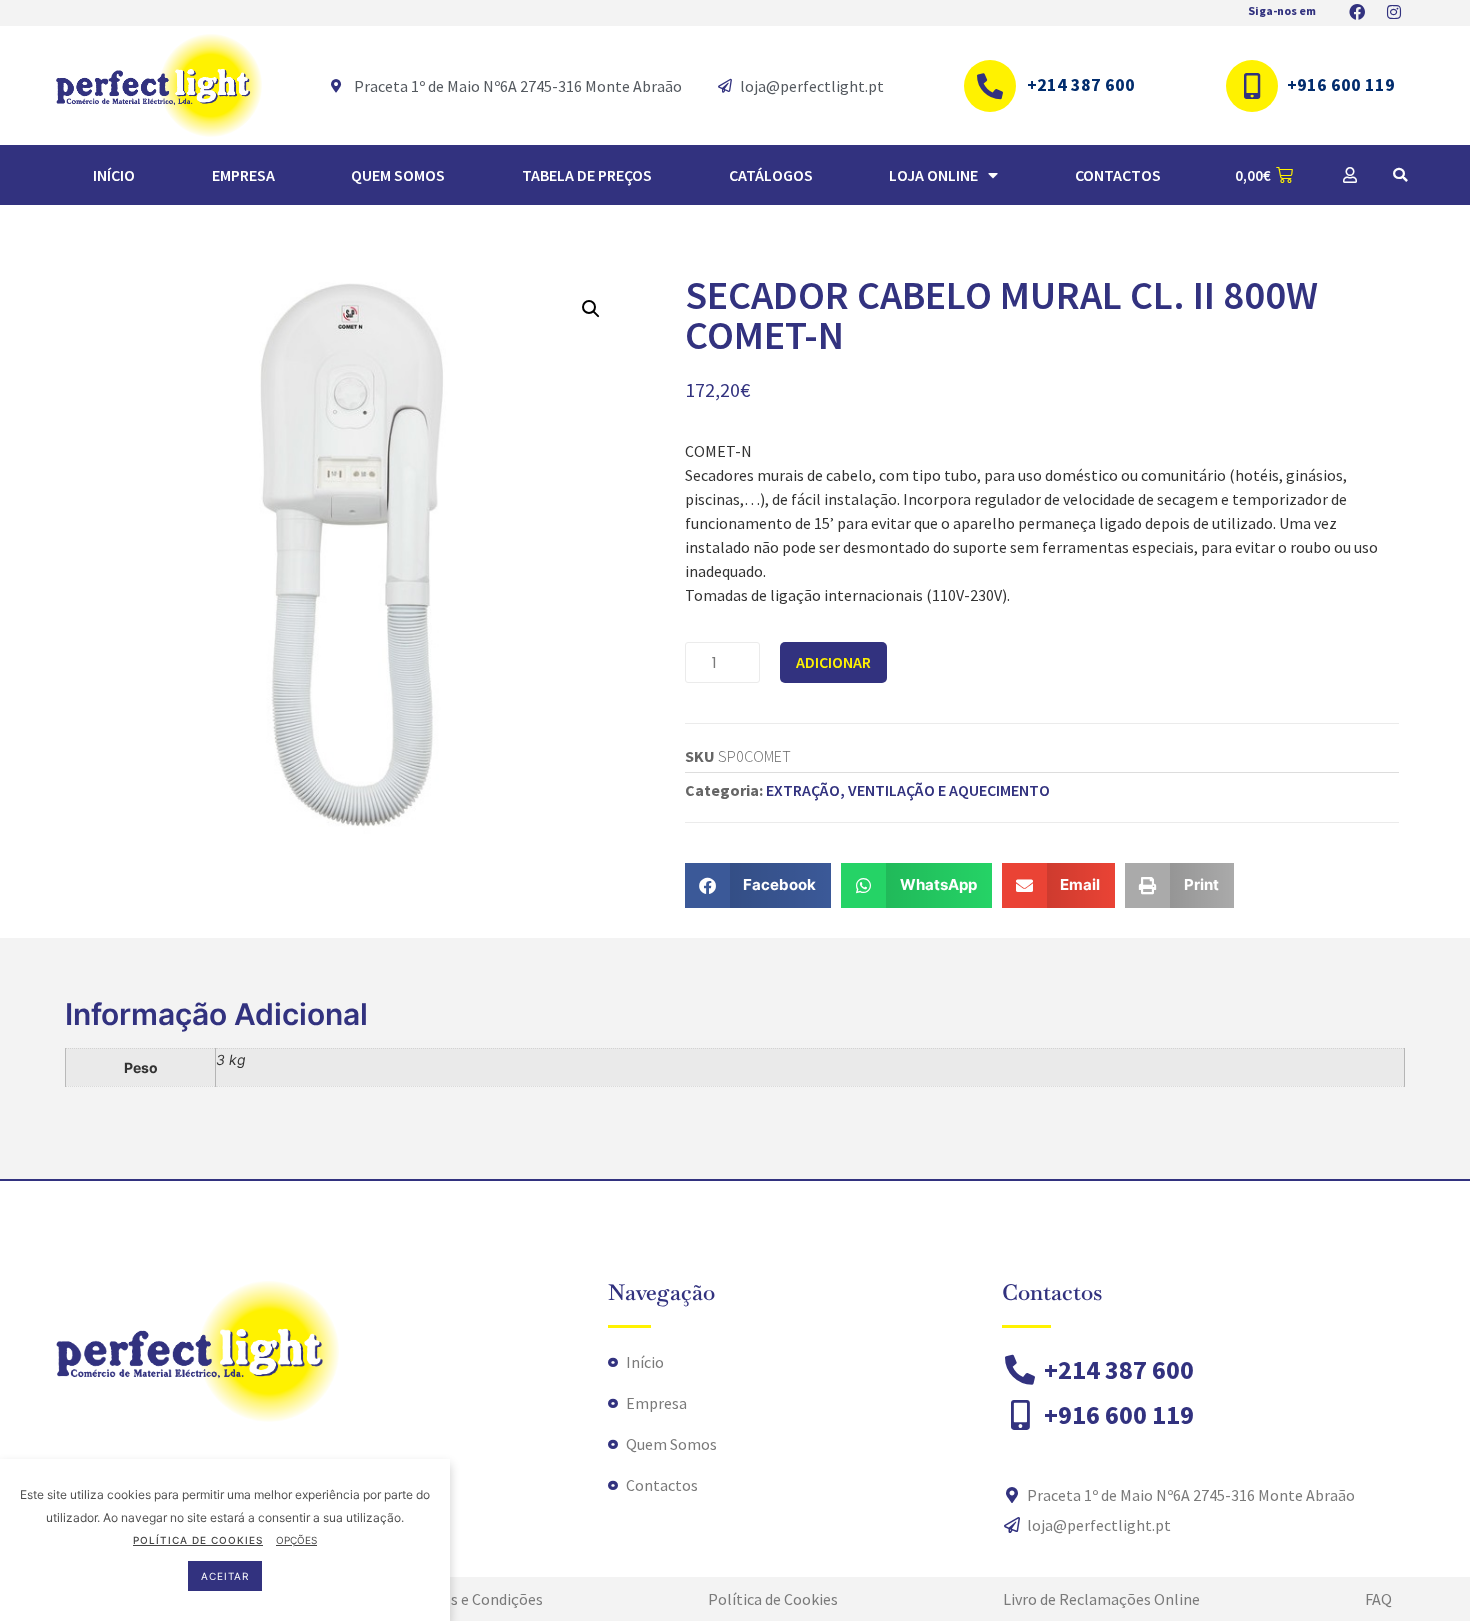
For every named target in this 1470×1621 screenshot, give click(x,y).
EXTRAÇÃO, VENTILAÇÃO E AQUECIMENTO (908, 790)
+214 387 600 (1081, 84)
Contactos (1118, 175)
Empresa (243, 175)
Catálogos (771, 175)
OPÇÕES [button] (296, 1540)
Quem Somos (398, 175)
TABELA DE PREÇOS (587, 175)
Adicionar (833, 662)
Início (114, 175)
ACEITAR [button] (225, 1576)
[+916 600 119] (1252, 86)
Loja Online (933, 175)
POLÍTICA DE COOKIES (198, 1540)
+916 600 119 (1341, 84)
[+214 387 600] (990, 86)
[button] (1400, 175)
